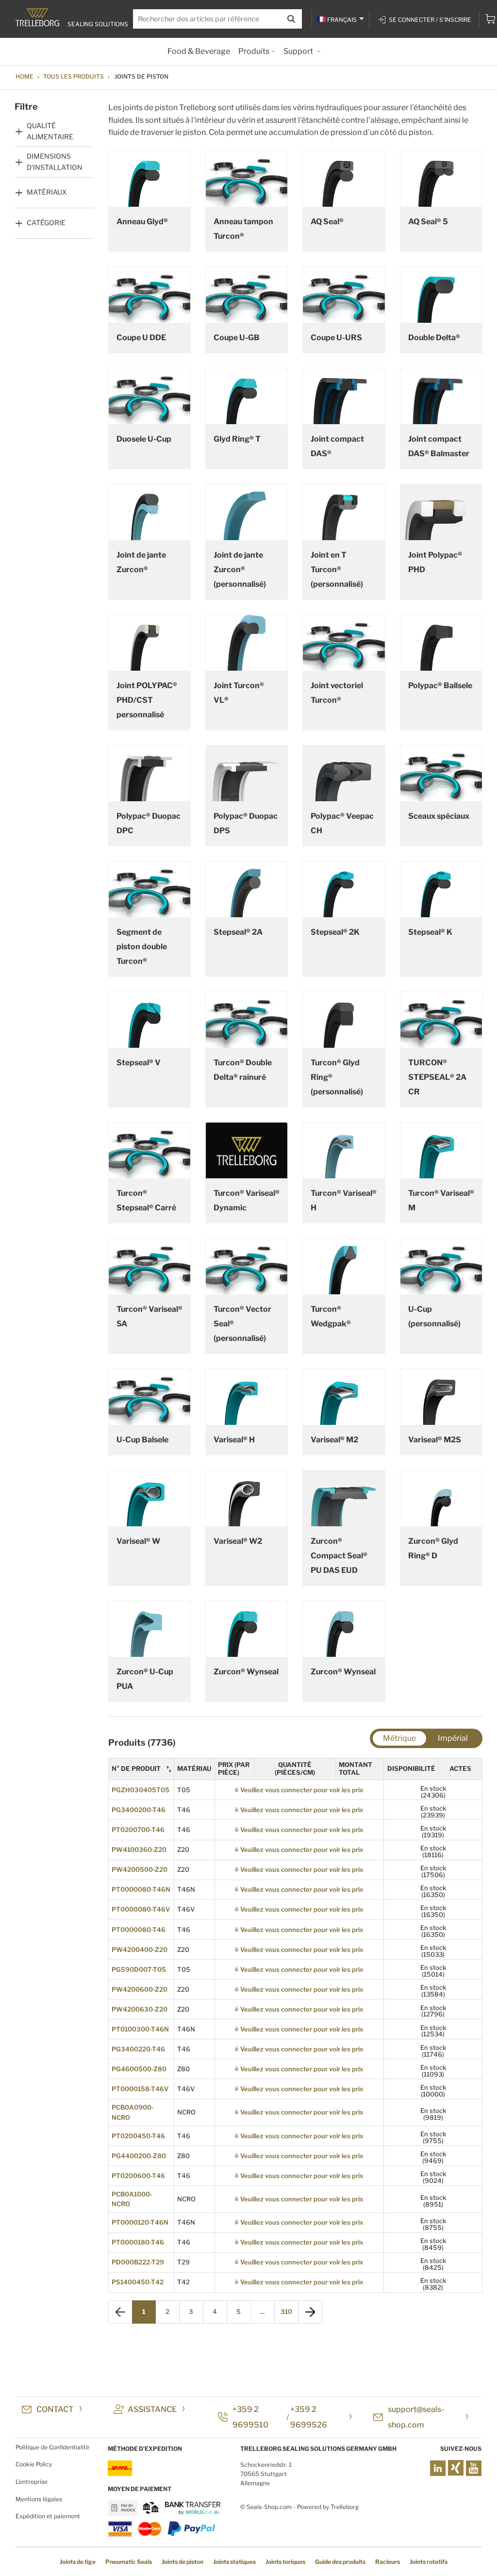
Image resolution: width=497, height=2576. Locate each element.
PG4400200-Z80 (139, 2156)
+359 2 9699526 (309, 2417)
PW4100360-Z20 (139, 1849)
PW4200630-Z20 (140, 2009)
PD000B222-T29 (138, 2262)
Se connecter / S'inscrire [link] (430, 20)
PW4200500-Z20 (140, 1869)
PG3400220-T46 (138, 2049)
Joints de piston (182, 2562)
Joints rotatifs (429, 2562)
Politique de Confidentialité (52, 2447)
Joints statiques (234, 2562)
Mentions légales (39, 2499)
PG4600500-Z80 (139, 2069)
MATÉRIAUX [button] (47, 192)
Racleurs (388, 2562)
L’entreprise (32, 2482)
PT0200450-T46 (138, 2136)
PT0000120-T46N (140, 2222)
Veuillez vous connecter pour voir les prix (302, 1790)
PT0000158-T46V (140, 2089)
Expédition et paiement (48, 2516)
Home (25, 76)
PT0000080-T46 (139, 1930)
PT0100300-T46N (140, 2029)
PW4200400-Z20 (140, 1949)
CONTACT (55, 2409)
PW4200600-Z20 (140, 1989)
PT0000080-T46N (141, 1889)
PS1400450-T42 (138, 2282)
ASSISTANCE (152, 2409)
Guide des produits (340, 2562)
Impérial (453, 1738)
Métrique (399, 1738)
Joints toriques (285, 2562)
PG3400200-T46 (139, 1810)
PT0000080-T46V (141, 1909)
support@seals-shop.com (416, 2417)
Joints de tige (78, 2562)
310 (286, 2312)
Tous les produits (74, 76)
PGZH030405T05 (141, 1790)
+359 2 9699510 (250, 2417)
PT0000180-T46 (138, 2242)
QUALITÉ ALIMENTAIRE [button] (50, 131)
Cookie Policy (34, 2464)
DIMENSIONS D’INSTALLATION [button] (55, 161)
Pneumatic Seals (129, 2562)
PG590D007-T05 (139, 1969)
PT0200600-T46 (138, 2176)
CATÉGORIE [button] (46, 223)
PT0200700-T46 (138, 1830)
